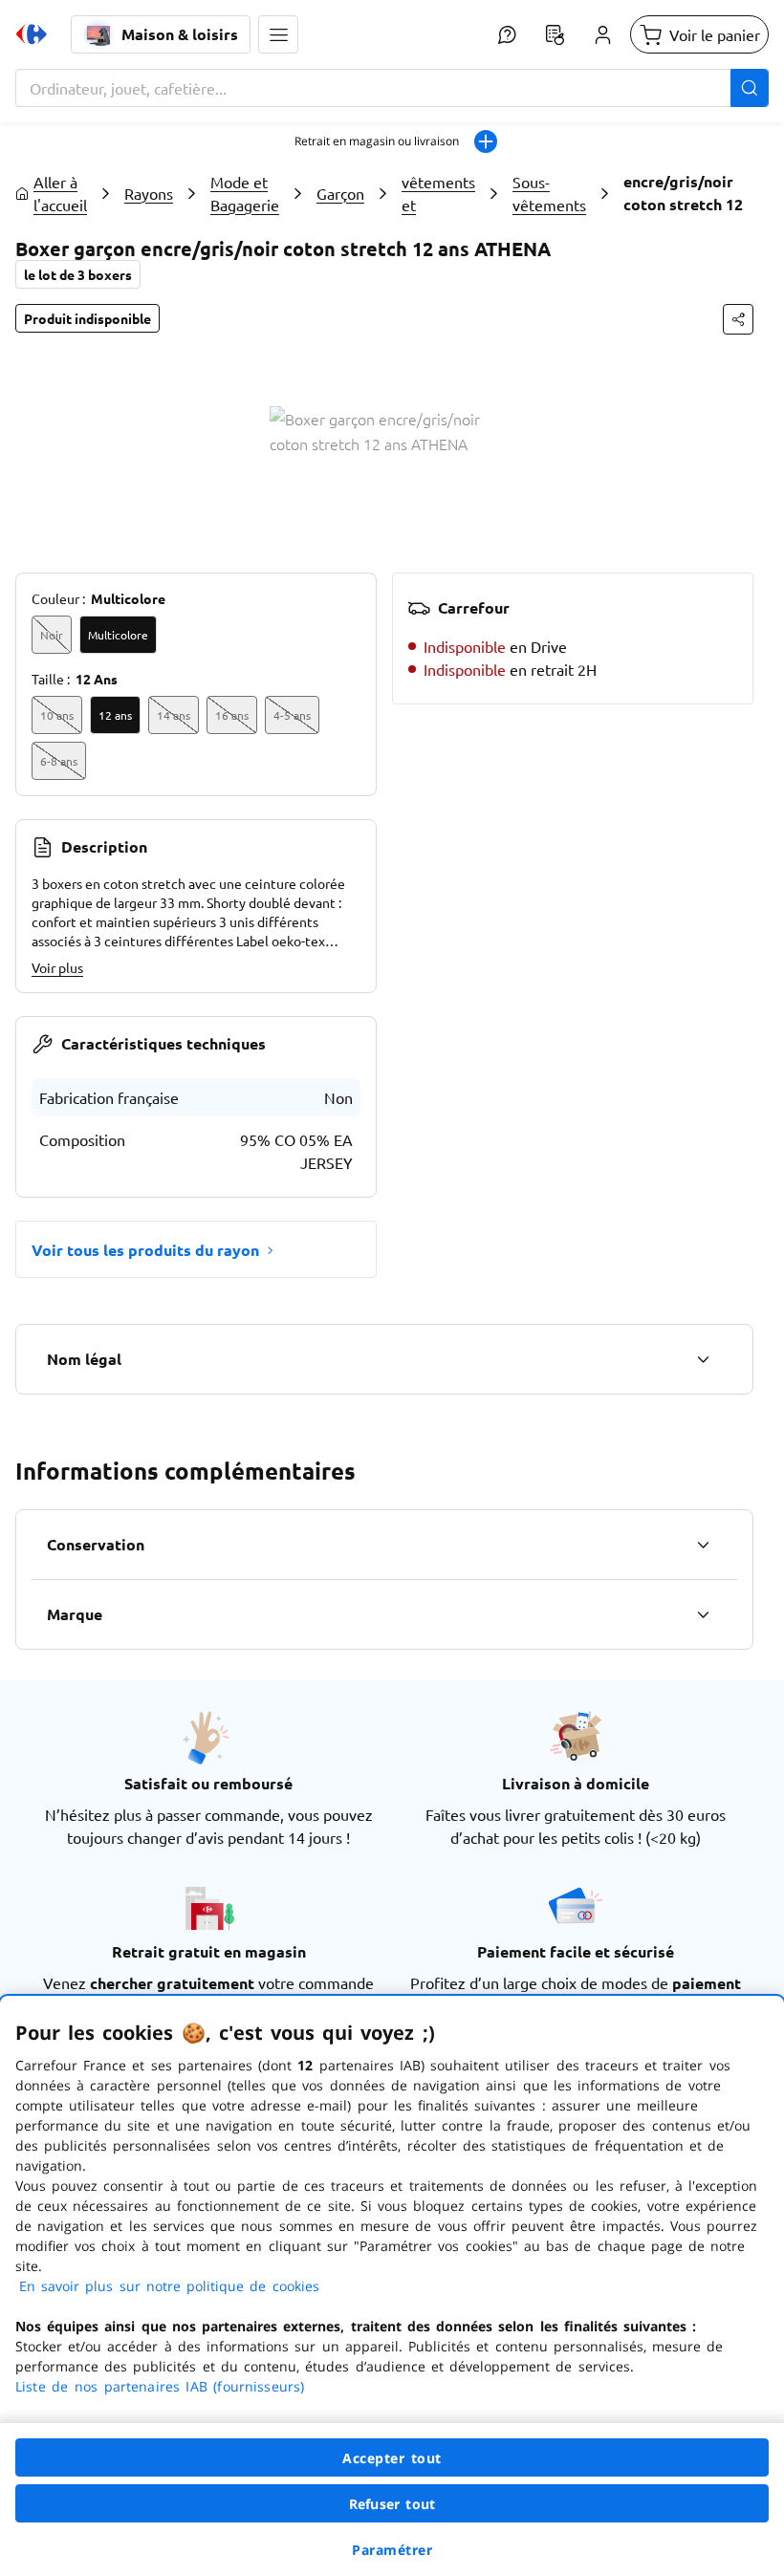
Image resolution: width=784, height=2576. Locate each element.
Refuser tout (392, 2504)
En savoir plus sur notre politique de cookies (169, 2286)
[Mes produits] (555, 34)
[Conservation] (703, 1545)
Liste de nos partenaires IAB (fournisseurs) (160, 2386)
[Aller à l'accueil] (32, 34)
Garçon (340, 193)
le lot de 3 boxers (78, 274)
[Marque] (703, 1614)
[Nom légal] (703, 1359)
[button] (278, 34)
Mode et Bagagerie (245, 193)
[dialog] (392, 2286)
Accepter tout (392, 2458)
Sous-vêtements (549, 193)
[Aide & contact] (507, 34)
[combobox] (392, 88)
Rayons (149, 193)
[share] (738, 319)
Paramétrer (392, 2550)
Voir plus (57, 967)
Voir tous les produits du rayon (145, 1250)
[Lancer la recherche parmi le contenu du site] (750, 88)
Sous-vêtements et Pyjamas (438, 193)
